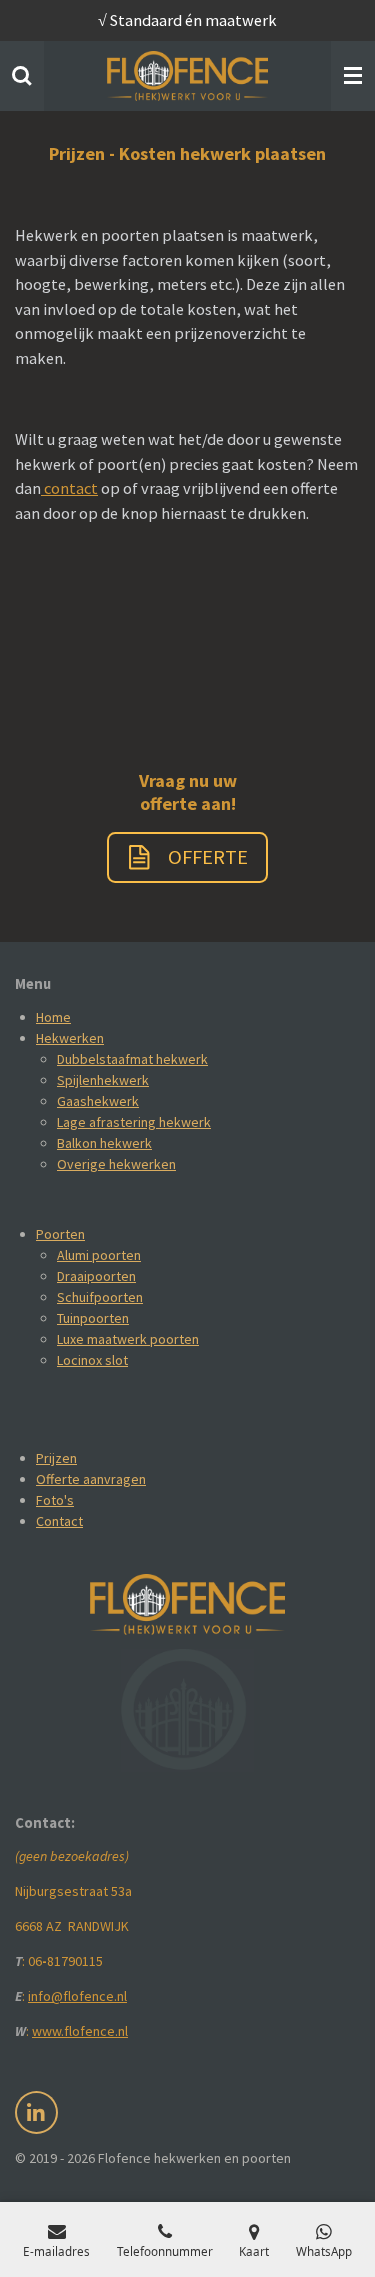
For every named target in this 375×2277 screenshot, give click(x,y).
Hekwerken (70, 1038)
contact (69, 488)
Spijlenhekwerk (103, 1080)
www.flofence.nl (80, 2031)
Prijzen (56, 1458)
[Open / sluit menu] (353, 76)
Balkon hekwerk (104, 1143)
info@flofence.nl (77, 1996)
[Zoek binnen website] (22, 76)
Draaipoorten (96, 1276)
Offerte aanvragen (91, 1479)
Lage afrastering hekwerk (134, 1122)
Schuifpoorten (100, 1297)
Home (53, 1017)
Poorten (60, 1234)
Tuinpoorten (93, 1318)
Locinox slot (92, 1360)
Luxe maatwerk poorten (128, 1339)
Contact (59, 1521)
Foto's (55, 1500)
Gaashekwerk (98, 1101)
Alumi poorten (99, 1255)
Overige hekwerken (116, 1164)
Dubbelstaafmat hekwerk (132, 1059)
